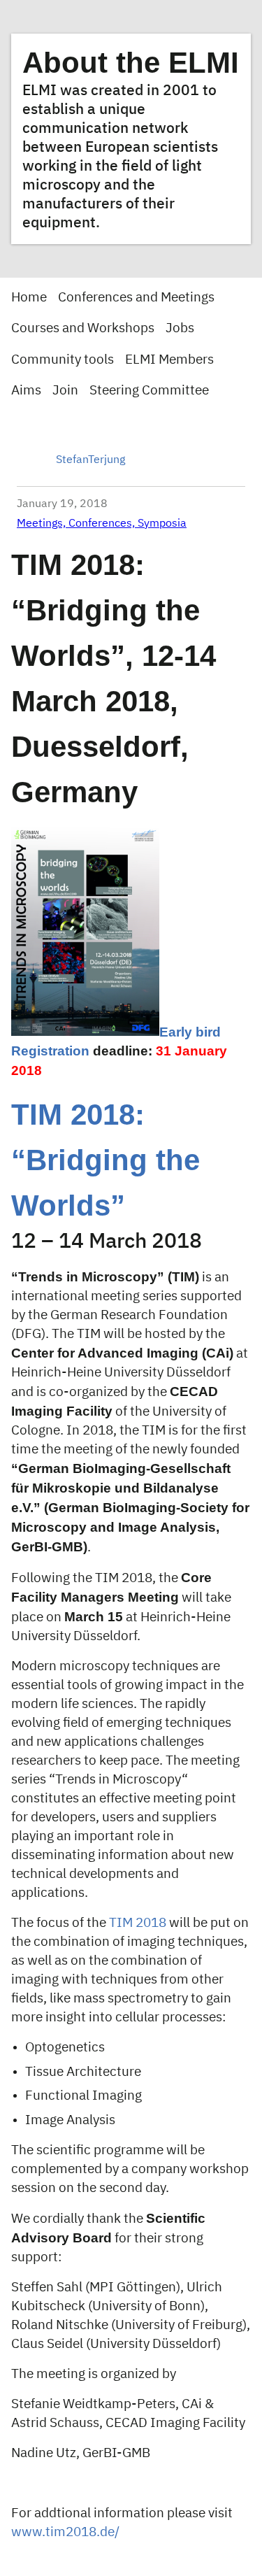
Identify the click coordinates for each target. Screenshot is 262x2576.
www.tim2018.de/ (65, 2532)
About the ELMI (131, 63)
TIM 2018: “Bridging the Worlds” (105, 1160)
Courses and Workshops (83, 328)
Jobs (180, 328)
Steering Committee (149, 391)
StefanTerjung (90, 460)
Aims (26, 391)
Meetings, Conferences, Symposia (102, 524)
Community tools (63, 360)
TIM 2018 (138, 1923)
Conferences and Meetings (136, 298)
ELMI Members (169, 360)
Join (65, 391)
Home (29, 298)
